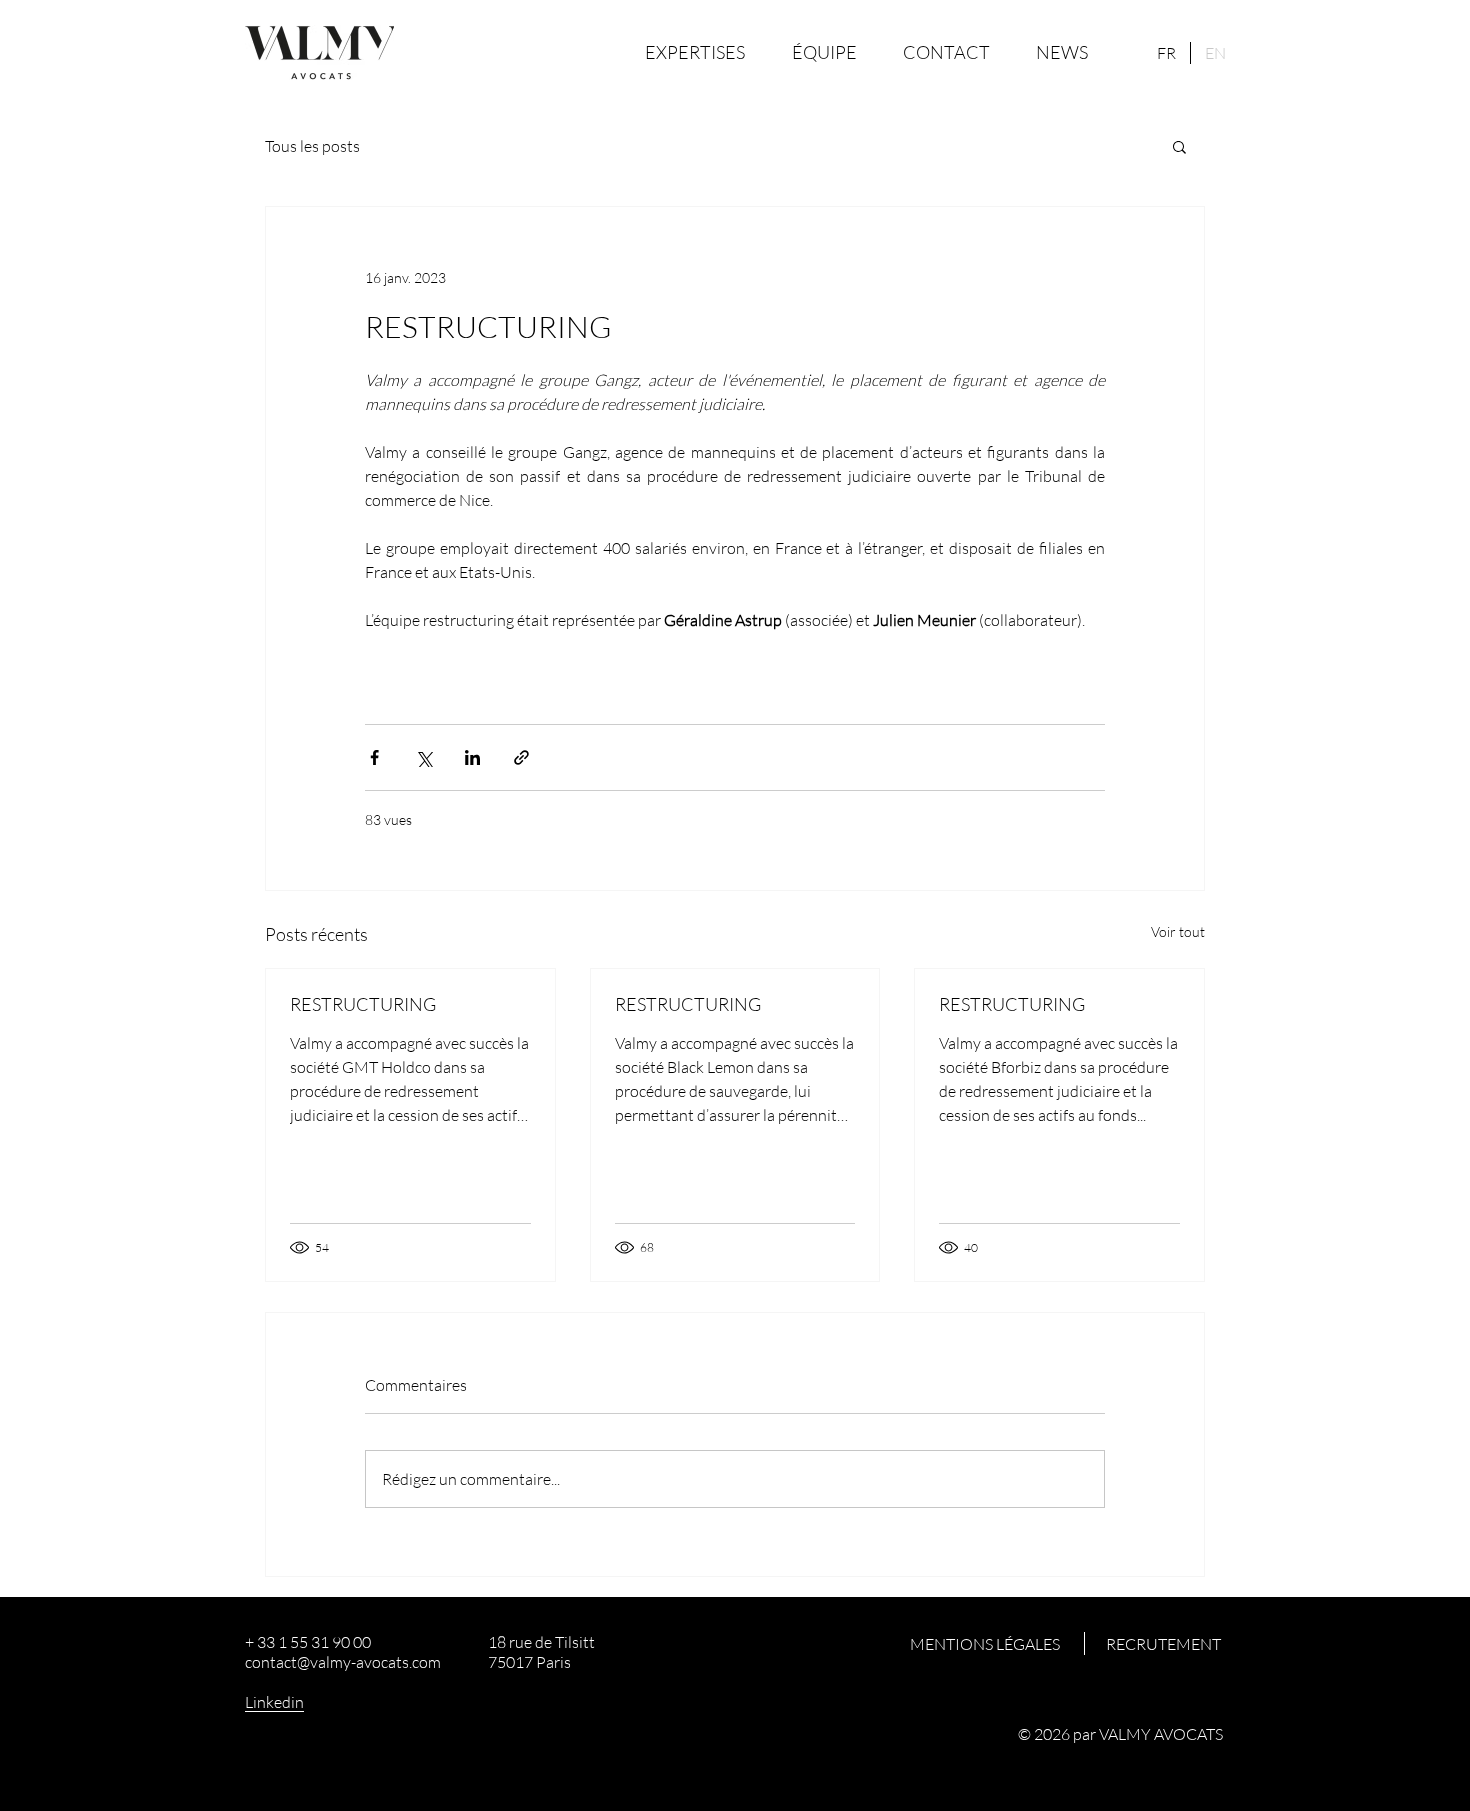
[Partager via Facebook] (374, 757)
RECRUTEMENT (1163, 1644)
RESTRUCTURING (363, 1004)
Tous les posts (312, 146)
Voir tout (1178, 931)
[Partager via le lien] (521, 757)
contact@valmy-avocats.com (343, 1662)
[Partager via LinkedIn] (472, 757)
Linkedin (274, 1702)
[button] (1179, 146)
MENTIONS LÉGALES (985, 1644)
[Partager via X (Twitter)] (423, 757)
